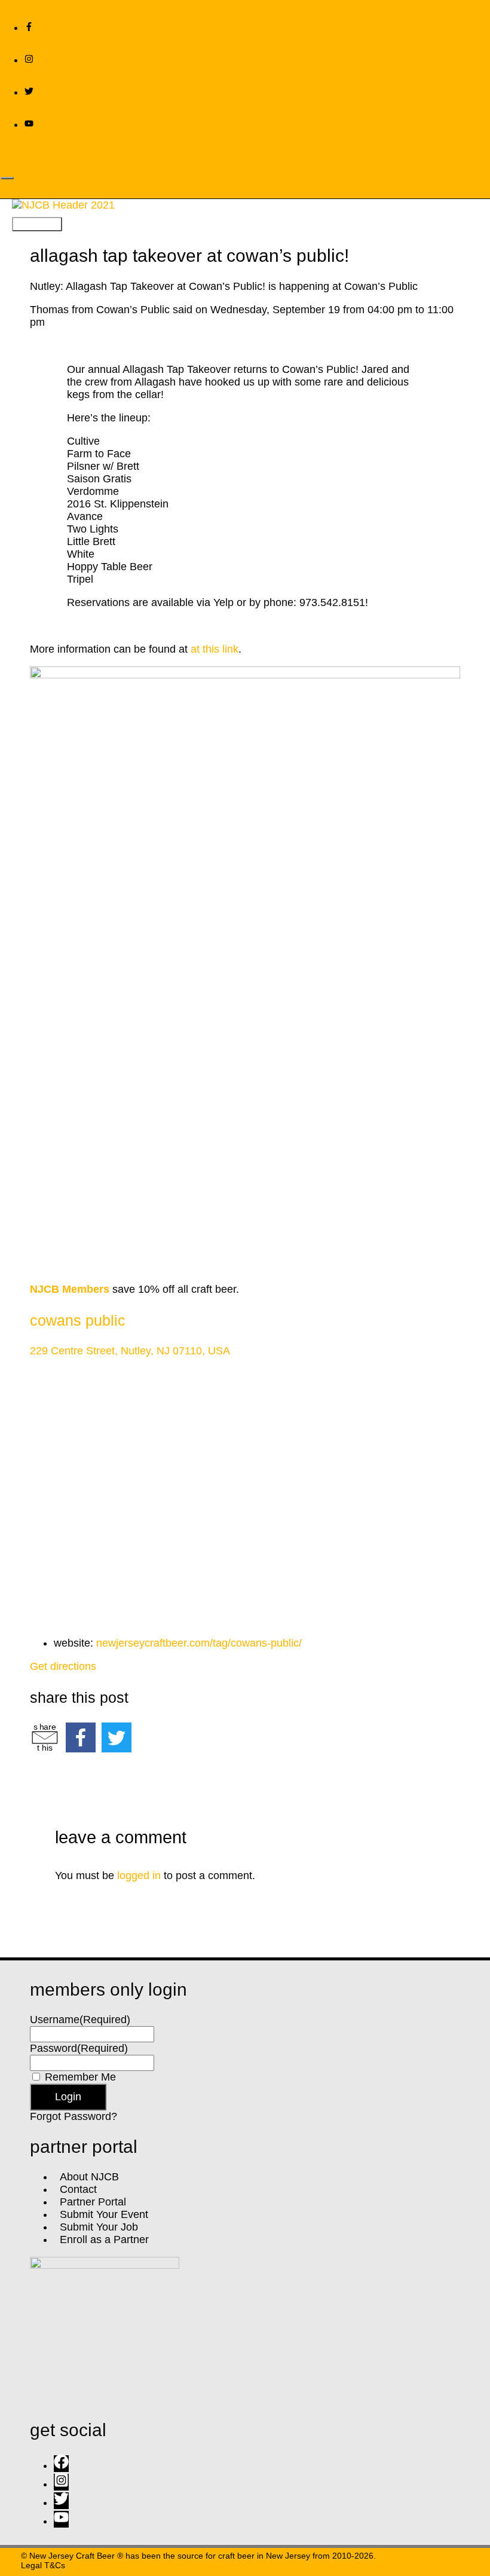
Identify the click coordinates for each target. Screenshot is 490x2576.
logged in (139, 1876)
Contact (75, 2189)
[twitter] (29, 92)
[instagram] (29, 60)
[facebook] (64, 2465)
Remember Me (80, 2077)
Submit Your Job (96, 2227)
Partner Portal (90, 2202)
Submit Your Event (101, 2214)
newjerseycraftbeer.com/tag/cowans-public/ (199, 1643)
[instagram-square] (64, 2484)
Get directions (63, 1666)
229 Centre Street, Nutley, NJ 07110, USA (130, 1351)
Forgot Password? (73, 2116)
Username (80, 2020)
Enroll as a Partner (101, 2240)
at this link (215, 649)
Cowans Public (78, 1320)
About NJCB (86, 2177)
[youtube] (29, 124)
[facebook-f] (29, 27)
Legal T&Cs (43, 2565)
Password (79, 2048)
